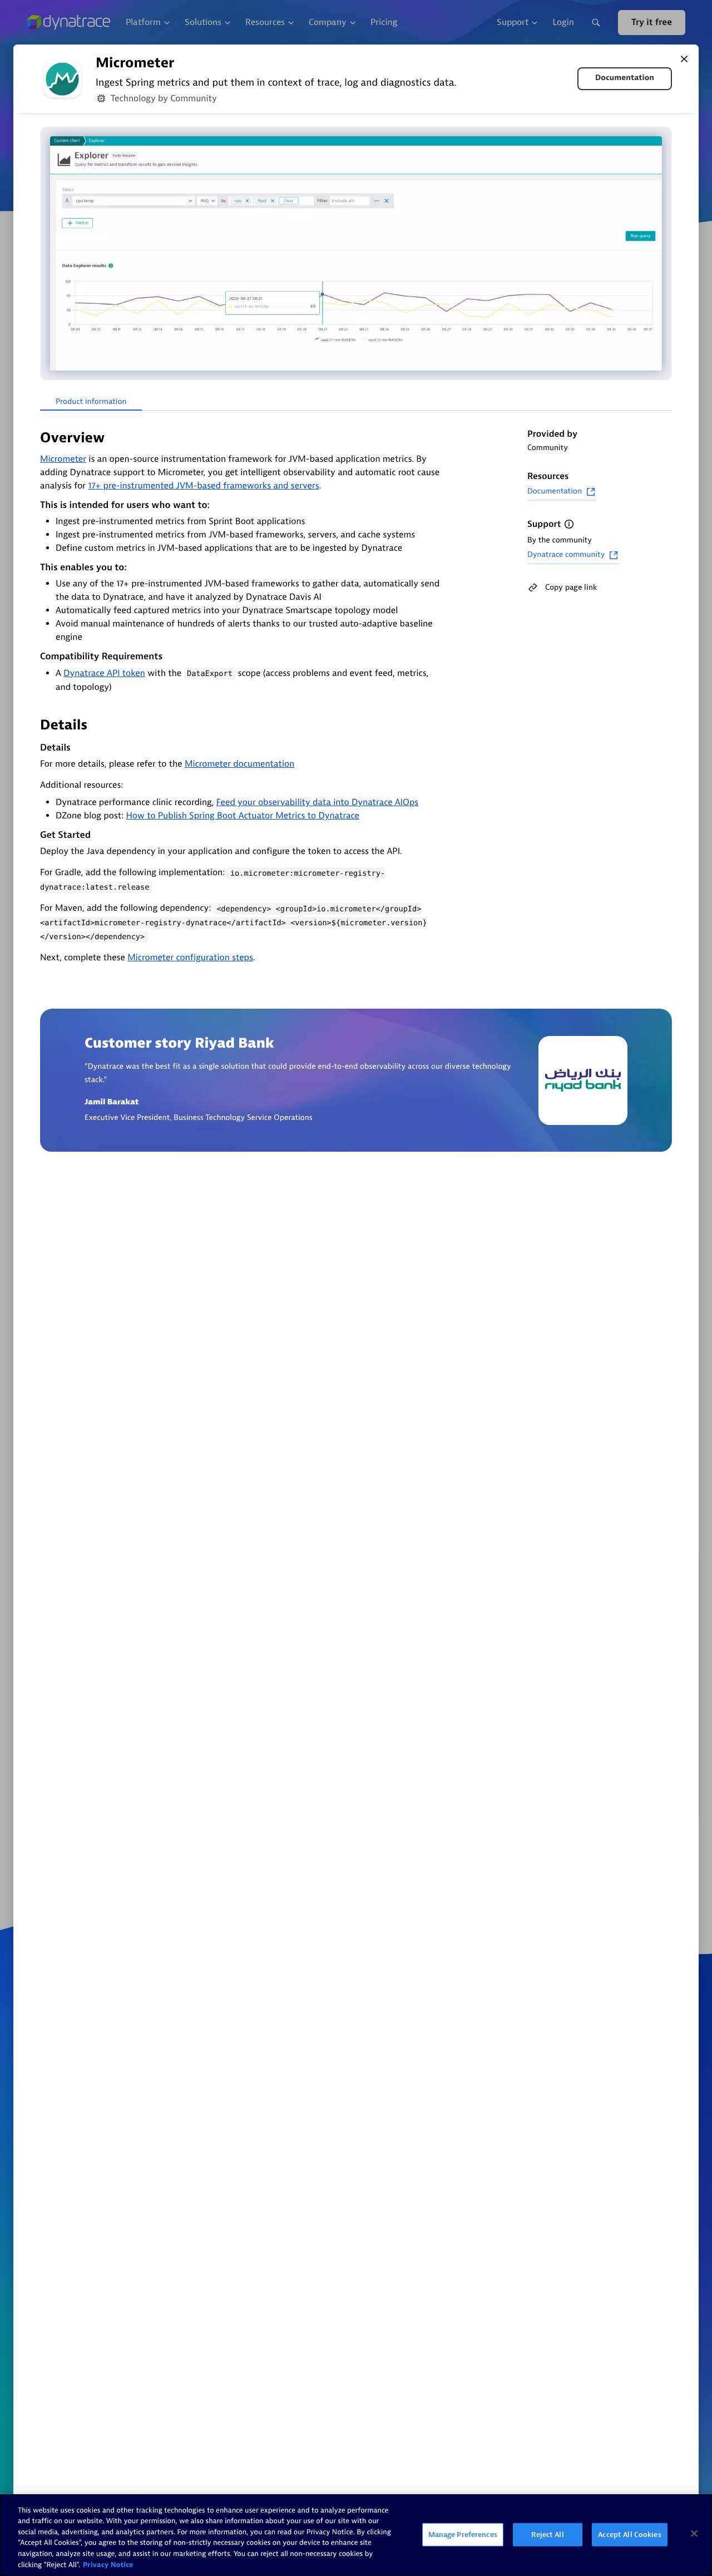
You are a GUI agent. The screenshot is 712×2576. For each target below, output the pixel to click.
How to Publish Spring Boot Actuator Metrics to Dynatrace (243, 816)
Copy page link (571, 587)
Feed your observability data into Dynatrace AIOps (317, 802)
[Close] (684, 59)
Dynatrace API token (104, 673)
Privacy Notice (108, 2565)
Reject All (547, 2535)
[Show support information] (569, 524)
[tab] (91, 402)
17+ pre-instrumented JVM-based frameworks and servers (203, 486)
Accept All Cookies (629, 2535)
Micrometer (63, 459)
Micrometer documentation (239, 764)
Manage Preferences (463, 2535)
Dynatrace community (566, 555)
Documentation (625, 78)
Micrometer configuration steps (190, 958)
